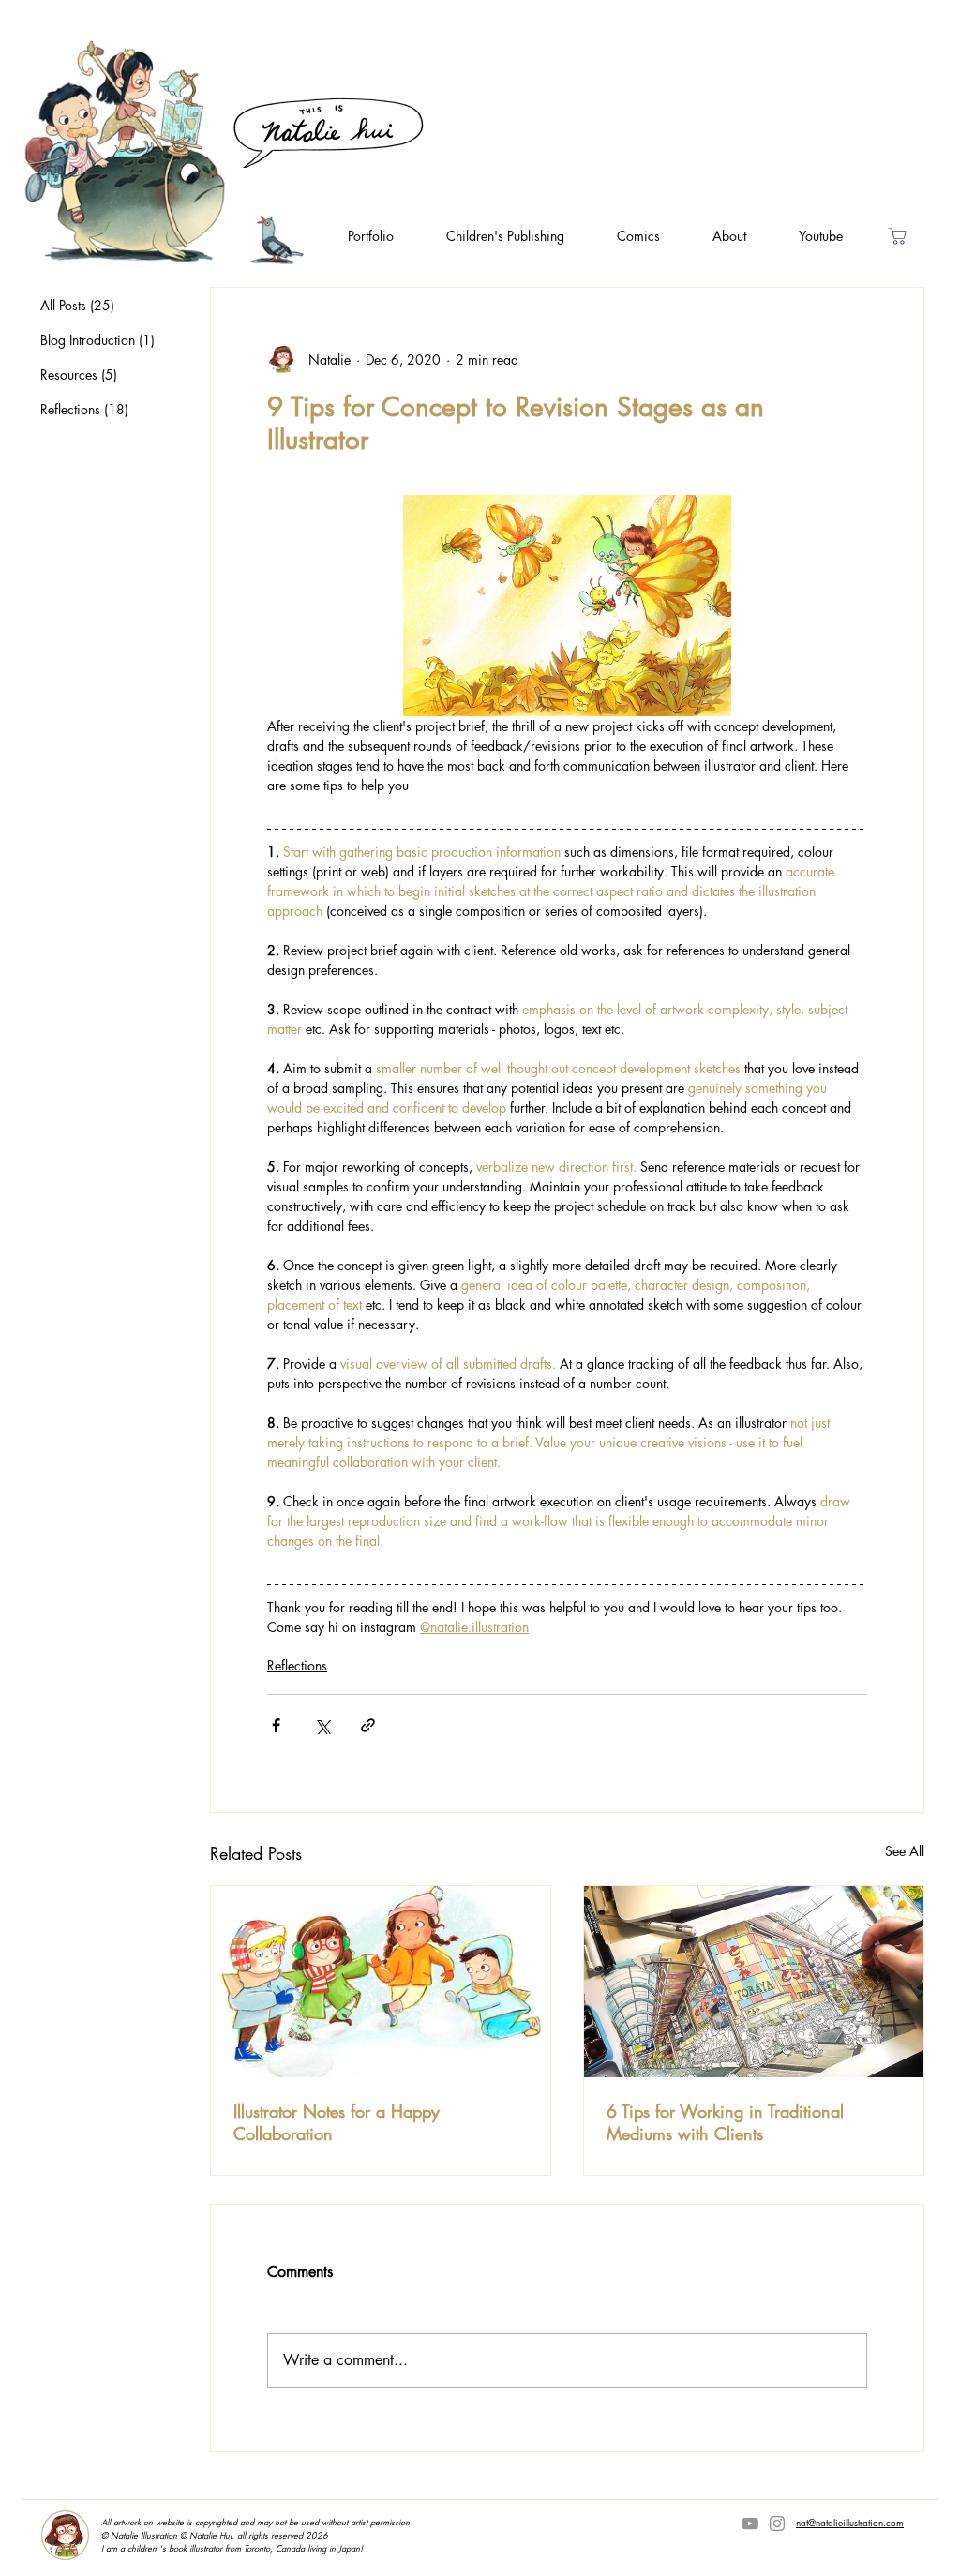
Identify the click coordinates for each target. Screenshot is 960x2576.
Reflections (297, 1665)
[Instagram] (777, 2524)
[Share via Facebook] (276, 1725)
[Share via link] (368, 1725)
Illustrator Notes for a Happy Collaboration (337, 2122)
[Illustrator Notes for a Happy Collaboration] (381, 1982)
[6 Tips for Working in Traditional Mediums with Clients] (754, 1982)
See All (905, 1851)
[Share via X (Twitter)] (322, 1725)
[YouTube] (750, 2524)
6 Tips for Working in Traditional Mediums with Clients (725, 2122)
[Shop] (898, 236)
